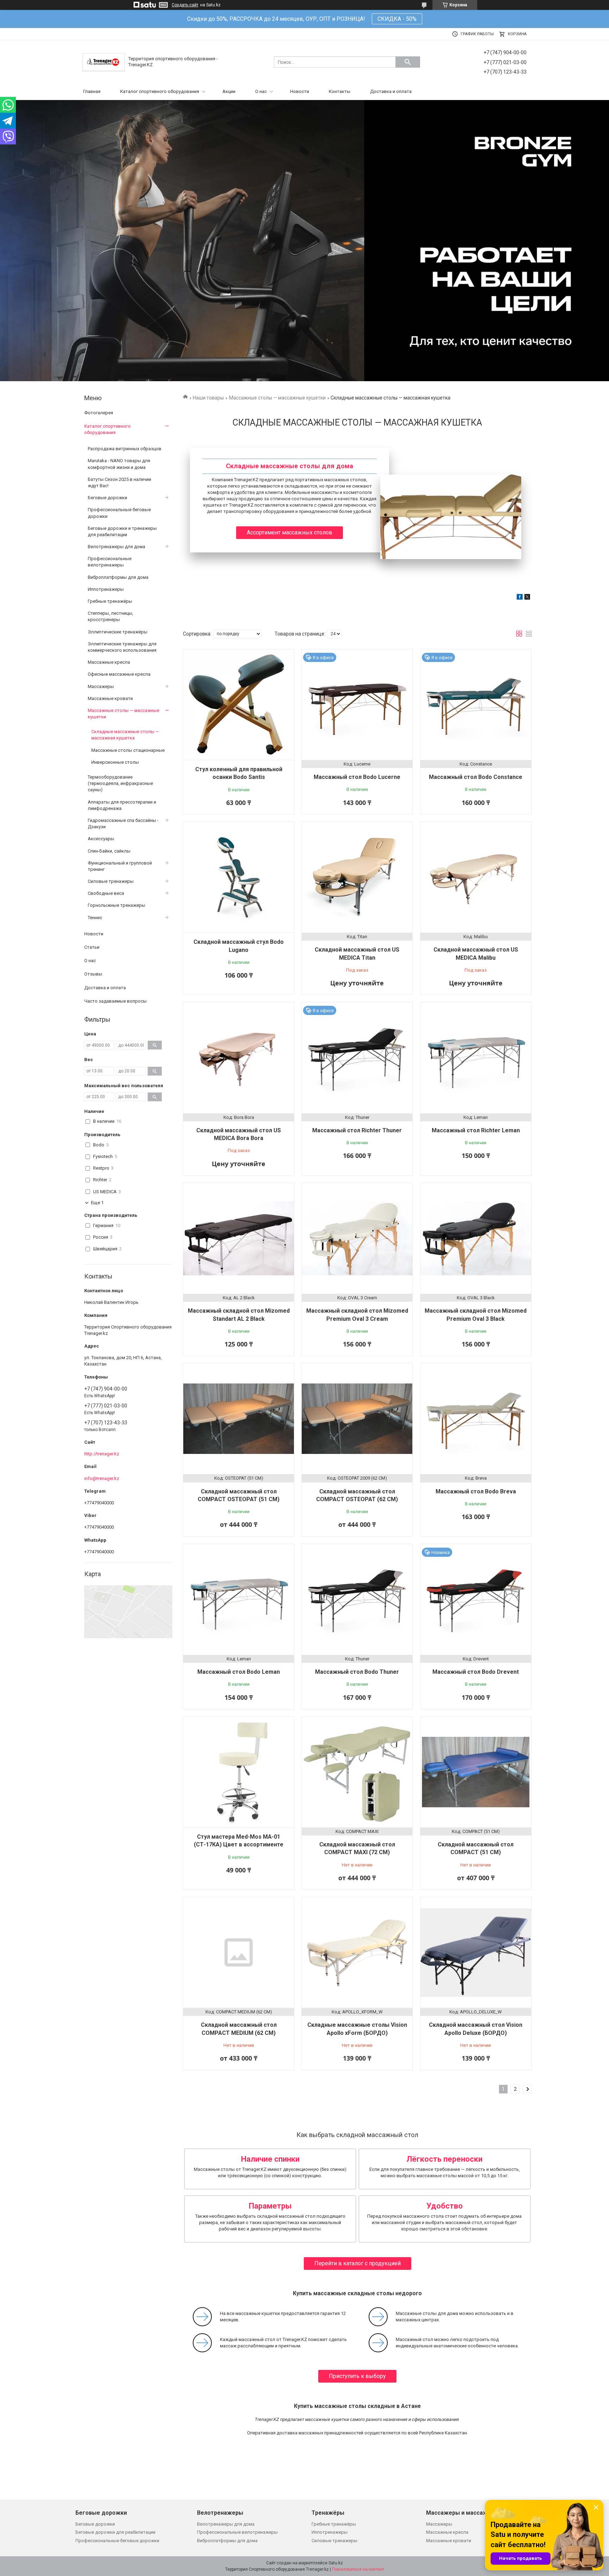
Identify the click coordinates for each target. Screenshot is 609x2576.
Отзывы (93, 974)
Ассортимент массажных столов (290, 532)
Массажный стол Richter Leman (476, 1130)
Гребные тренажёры (110, 601)
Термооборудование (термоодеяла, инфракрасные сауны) (120, 783)
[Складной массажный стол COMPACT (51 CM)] (476, 1772)
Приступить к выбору (357, 2376)
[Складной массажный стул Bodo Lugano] (239, 877)
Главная (92, 91)
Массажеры (101, 686)
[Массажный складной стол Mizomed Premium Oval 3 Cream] (357, 1238)
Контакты (340, 91)
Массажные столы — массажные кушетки (277, 398)
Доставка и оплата (391, 91)
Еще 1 (97, 1203)
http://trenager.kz (102, 1454)
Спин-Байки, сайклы (109, 851)
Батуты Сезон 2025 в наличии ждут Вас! (119, 482)
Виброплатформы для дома (118, 577)
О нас (261, 91)
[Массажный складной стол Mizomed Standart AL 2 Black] (239, 1238)
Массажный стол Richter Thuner (357, 1130)
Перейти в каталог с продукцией (358, 2263)
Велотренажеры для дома (116, 547)
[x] (527, 598)
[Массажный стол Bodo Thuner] (357, 1599)
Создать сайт (185, 5)
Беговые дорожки (107, 498)
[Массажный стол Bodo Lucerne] (357, 705)
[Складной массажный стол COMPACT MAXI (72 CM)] (357, 1772)
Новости (300, 91)
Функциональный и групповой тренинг (120, 866)
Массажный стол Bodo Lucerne (357, 777)
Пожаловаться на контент (358, 2569)
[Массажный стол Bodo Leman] (239, 1599)
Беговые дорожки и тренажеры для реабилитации (122, 531)
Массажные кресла (109, 662)
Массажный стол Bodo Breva (476, 1491)
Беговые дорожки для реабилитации (115, 2532)
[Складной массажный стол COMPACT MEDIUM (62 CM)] (239, 1952)
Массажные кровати (110, 698)
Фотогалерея (99, 413)
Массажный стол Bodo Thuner (357, 1672)
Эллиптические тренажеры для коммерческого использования (122, 647)
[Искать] (408, 62)
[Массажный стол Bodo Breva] (476, 1419)
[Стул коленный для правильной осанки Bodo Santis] (239, 705)
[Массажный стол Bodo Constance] (476, 705)
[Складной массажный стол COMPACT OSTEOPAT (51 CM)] (239, 1419)
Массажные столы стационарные (128, 750)
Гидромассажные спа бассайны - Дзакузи (123, 823)
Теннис (95, 918)
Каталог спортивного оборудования (160, 91)
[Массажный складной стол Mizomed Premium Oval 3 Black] (476, 1238)
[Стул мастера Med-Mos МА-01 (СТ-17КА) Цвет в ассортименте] (239, 1772)
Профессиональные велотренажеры (110, 562)
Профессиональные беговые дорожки (119, 513)
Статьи (92, 947)
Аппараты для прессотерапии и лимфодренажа (122, 805)
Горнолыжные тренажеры (116, 905)
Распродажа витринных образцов (125, 449)
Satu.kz (336, 2563)
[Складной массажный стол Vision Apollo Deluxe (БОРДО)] (476, 1952)
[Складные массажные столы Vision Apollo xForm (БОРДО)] (357, 1952)
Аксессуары (101, 839)
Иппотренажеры (106, 589)
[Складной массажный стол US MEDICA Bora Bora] (239, 1058)
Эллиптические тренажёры (118, 632)
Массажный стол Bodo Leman (239, 1672)
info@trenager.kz (102, 1478)
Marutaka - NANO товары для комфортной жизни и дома (119, 464)
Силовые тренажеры (111, 881)
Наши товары (208, 398)
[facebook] (520, 598)
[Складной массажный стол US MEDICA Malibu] (476, 877)
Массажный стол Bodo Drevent (476, 1672)
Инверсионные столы (115, 762)
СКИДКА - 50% (397, 19)
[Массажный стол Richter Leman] (476, 1058)
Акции (229, 91)
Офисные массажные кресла (119, 674)
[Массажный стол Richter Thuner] (357, 1058)
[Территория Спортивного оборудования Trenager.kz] (104, 62)
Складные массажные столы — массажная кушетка (125, 735)
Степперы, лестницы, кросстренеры (110, 616)
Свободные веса (106, 893)
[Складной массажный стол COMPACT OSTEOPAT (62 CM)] (357, 1419)
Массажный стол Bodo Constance (476, 777)
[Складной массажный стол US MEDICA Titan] (357, 877)
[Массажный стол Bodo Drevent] (476, 1599)
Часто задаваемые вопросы (115, 1001)
